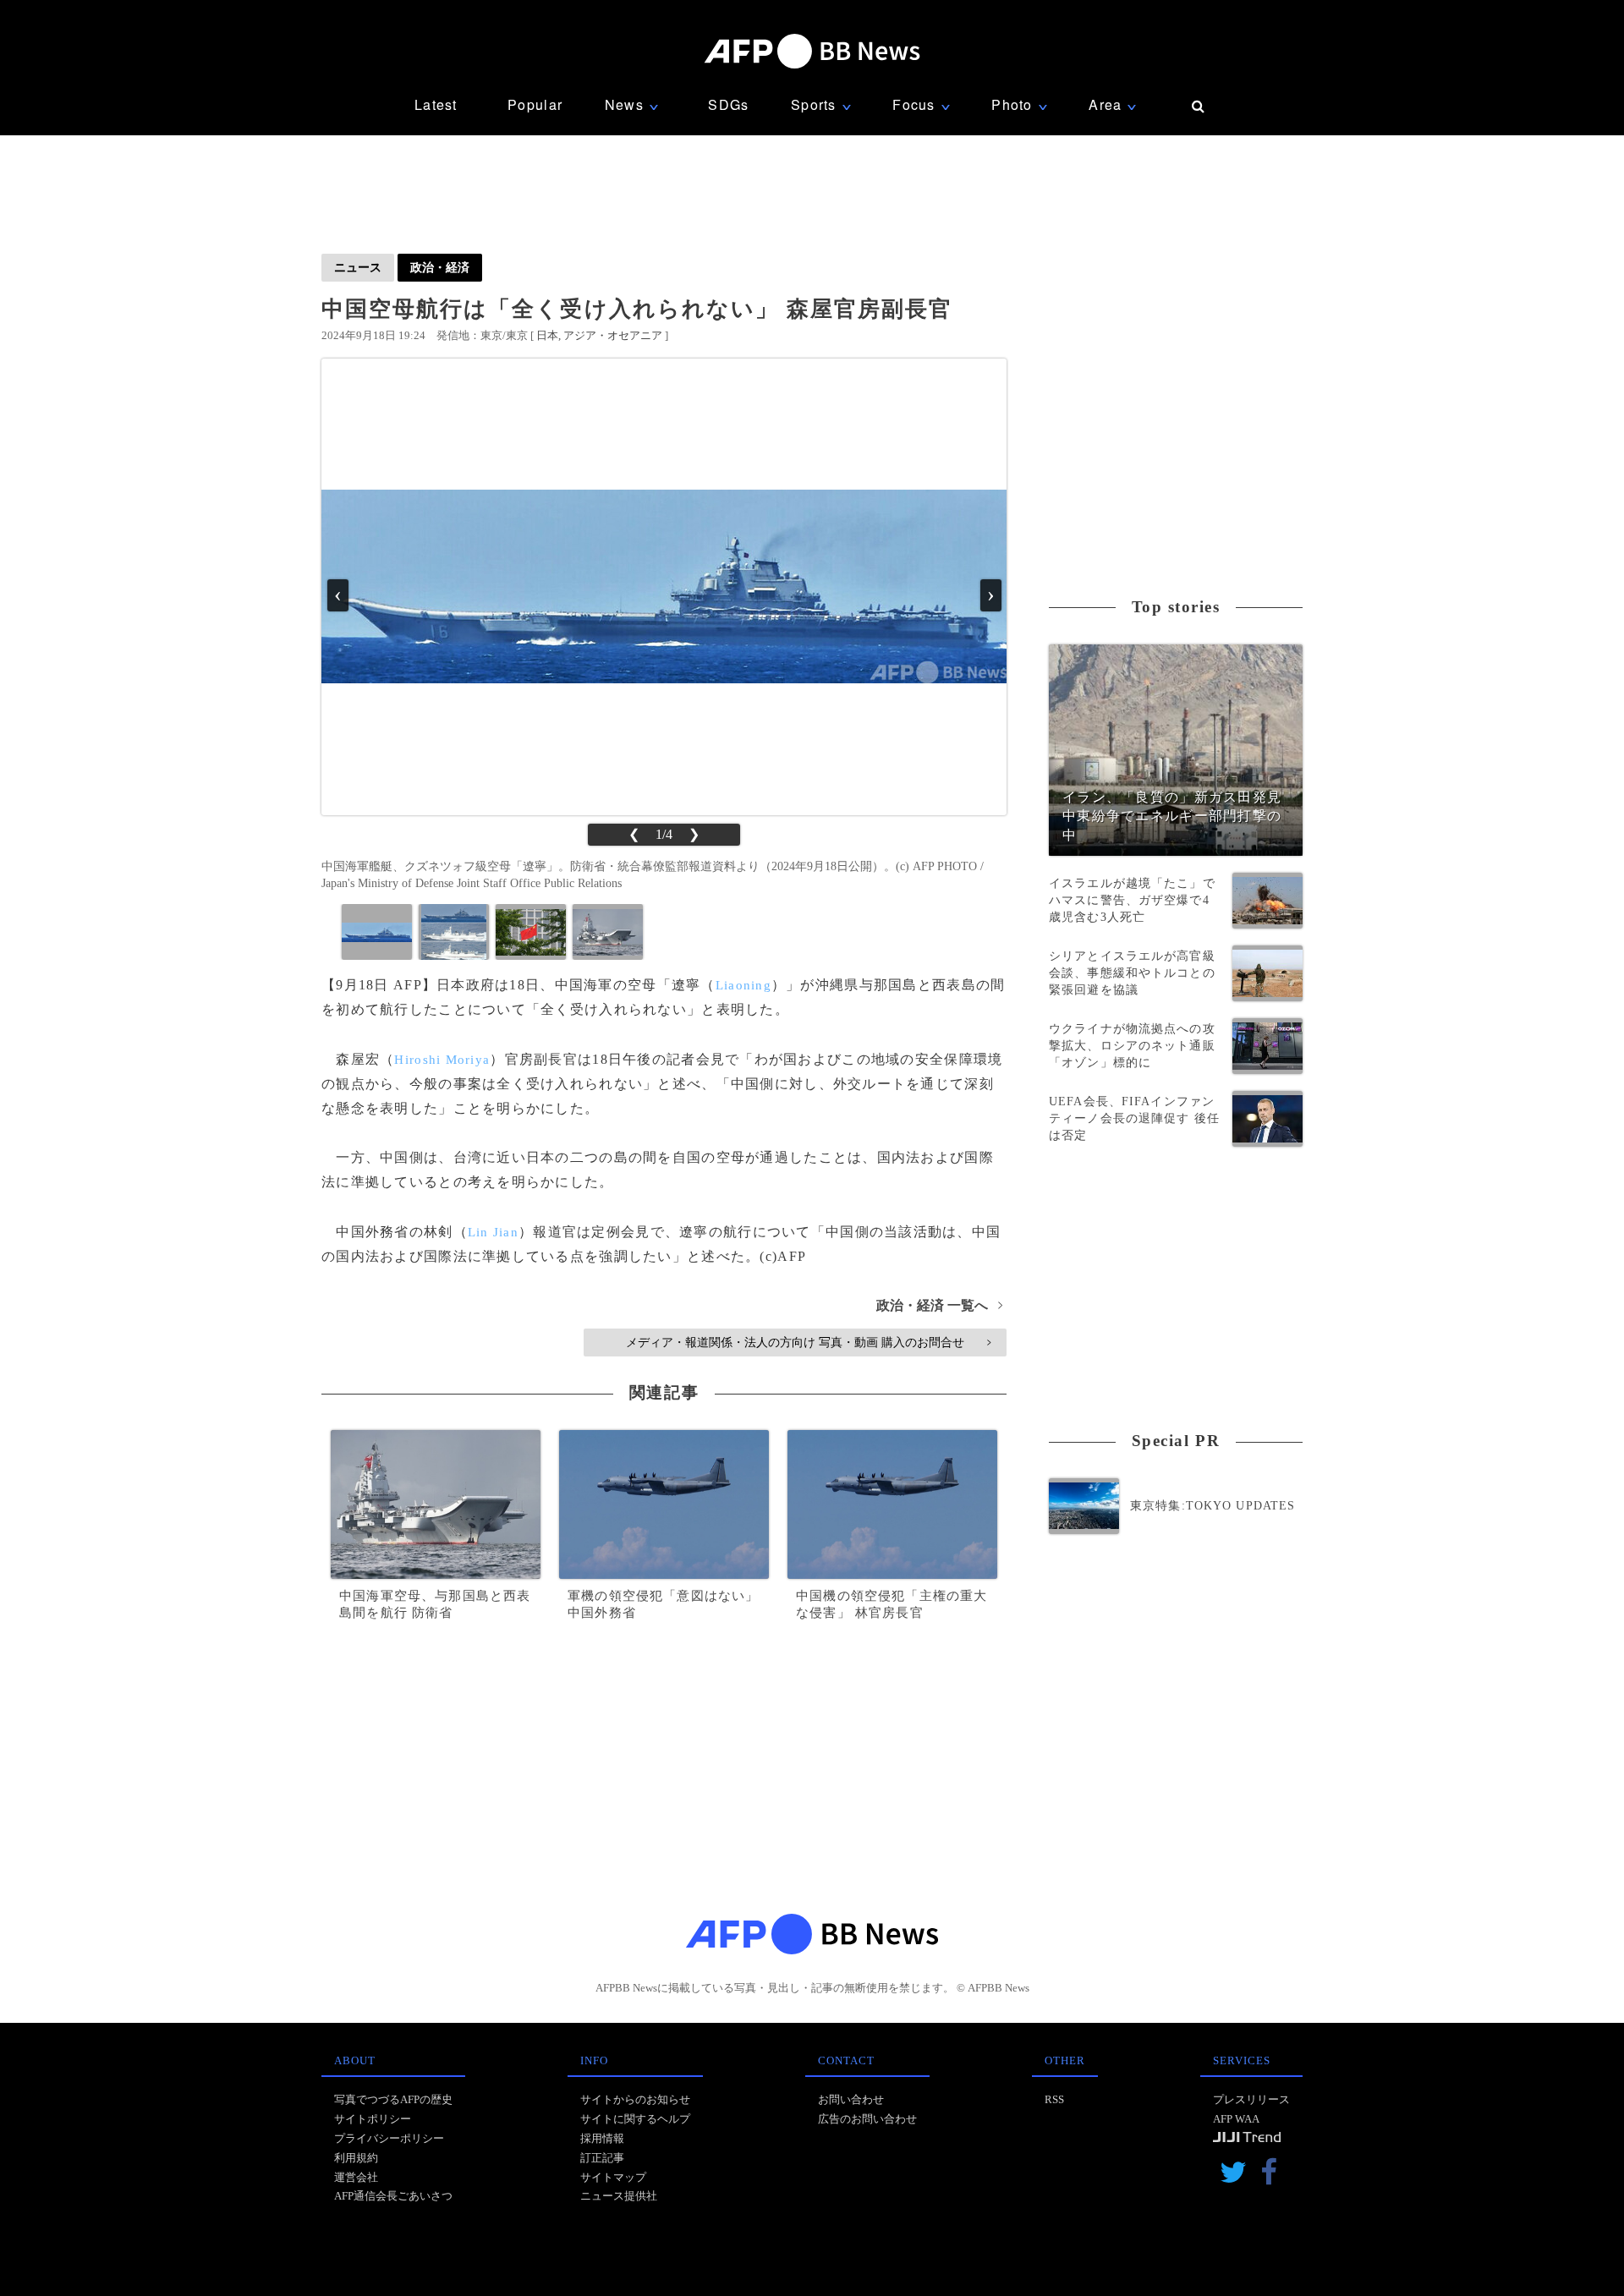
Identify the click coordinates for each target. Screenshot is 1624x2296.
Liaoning (743, 985)
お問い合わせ (851, 2099)
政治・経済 (440, 267)
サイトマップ (613, 2177)
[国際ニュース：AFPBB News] (812, 51)
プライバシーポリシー (389, 2138)
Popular (535, 104)
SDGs (728, 104)
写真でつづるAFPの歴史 (393, 2099)
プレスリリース (1251, 2099)
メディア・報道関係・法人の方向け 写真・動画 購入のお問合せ (808, 1342)
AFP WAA (1236, 2119)
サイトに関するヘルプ (635, 2119)
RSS (1054, 2099)
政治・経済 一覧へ (939, 1305)
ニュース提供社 (619, 2196)
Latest (436, 104)
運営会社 (356, 2177)
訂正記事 (602, 2158)
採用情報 (602, 2138)
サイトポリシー (373, 2119)
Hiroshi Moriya (442, 1060)
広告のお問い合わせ (867, 2119)
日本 (547, 335)
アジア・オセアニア (613, 335)
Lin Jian (493, 1232)
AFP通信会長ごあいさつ (393, 2196)
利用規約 (356, 2158)
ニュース (358, 267)
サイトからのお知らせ (635, 2099)
